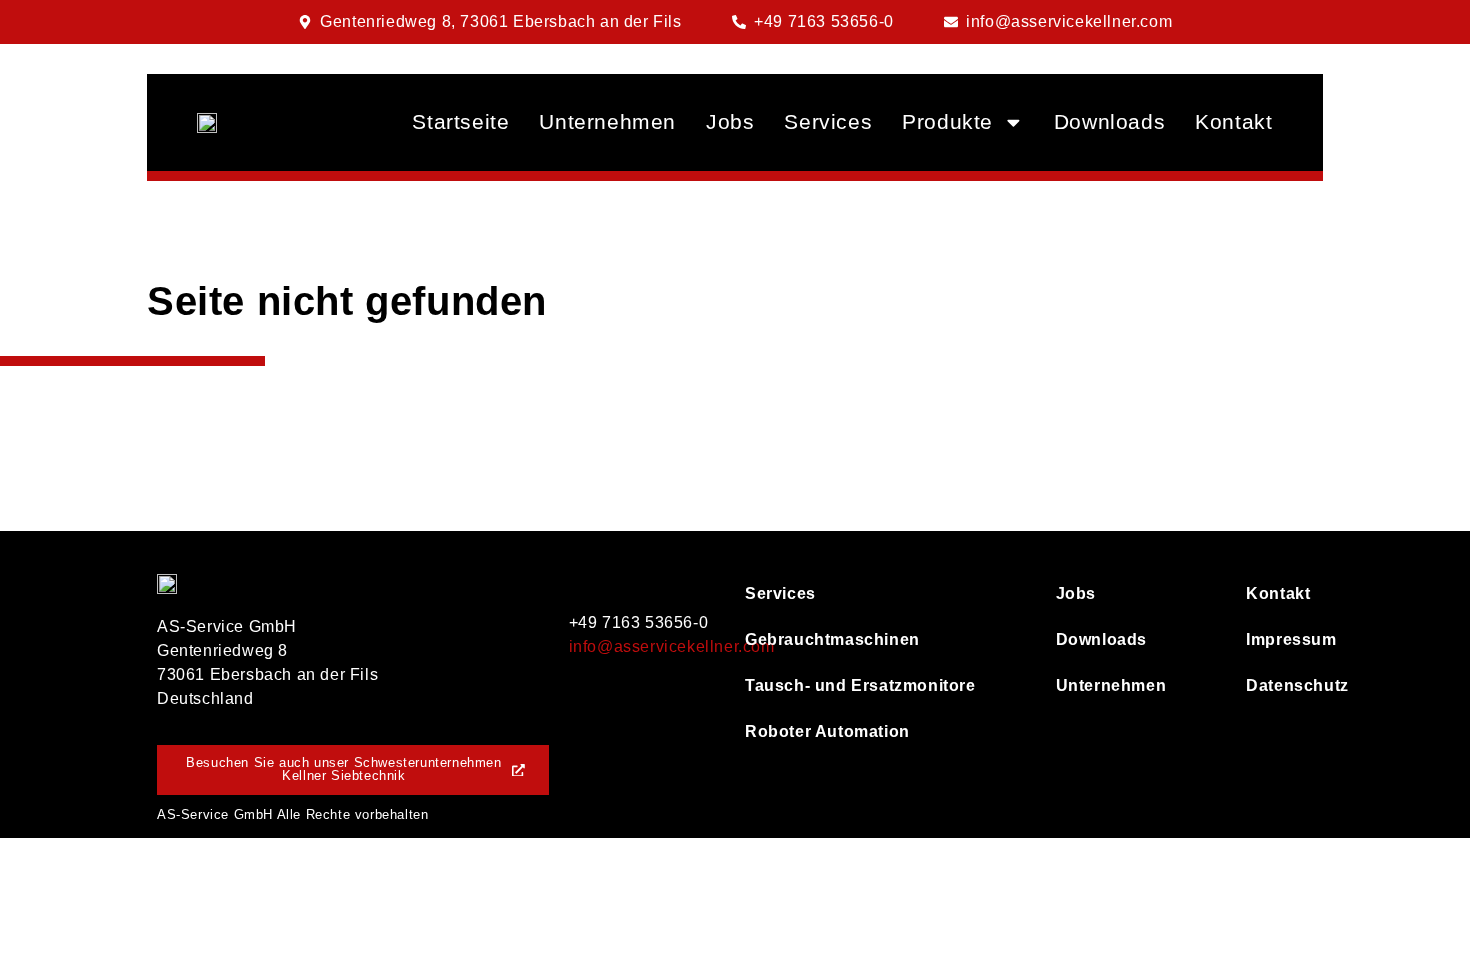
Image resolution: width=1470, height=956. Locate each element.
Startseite (460, 121)
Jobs (730, 121)
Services (828, 121)
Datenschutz (1279, 685)
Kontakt (1233, 121)
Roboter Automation (827, 731)
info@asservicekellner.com (672, 646)
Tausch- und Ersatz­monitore (860, 685)
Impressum (1279, 639)
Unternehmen (607, 121)
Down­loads (1109, 121)
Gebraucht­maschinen (832, 639)
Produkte (947, 121)
